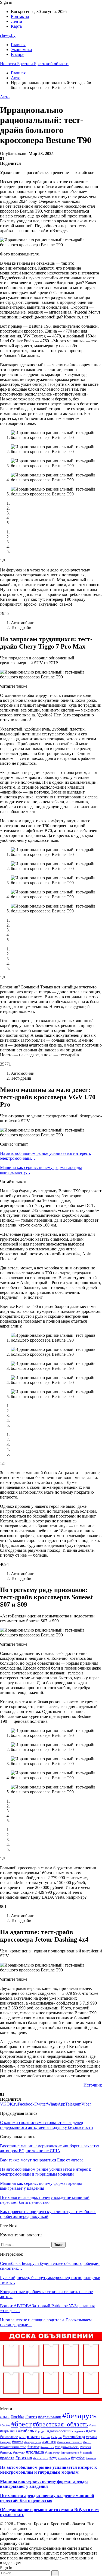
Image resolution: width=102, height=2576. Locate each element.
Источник (93, 2085)
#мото (87, 2442)
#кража (92, 2437)
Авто (5, 97)
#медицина (33, 2442)
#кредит (5, 2442)
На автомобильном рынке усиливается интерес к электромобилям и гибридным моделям (48, 2470)
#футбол (78, 2458)
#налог (33, 2447)
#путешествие (70, 2452)
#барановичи (50, 2417)
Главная (18, 45)
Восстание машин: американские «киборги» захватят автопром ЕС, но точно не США (50, 2148)
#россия (24, 2458)
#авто (31, 2417)
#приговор (52, 2452)
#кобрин (56, 2437)
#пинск (6, 2452)
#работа (7, 2458)
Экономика (21, 50)
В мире (18, 54)
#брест (21, 2424)
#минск (49, 2442)
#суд (53, 2458)
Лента (16, 21)
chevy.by (8, 35)
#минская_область (70, 2442)
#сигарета (41, 2458)
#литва (18, 2442)
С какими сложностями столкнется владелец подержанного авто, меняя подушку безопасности (47, 2125)
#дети (91, 2431)
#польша (35, 2452)
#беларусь (79, 2416)
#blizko (5, 2417)
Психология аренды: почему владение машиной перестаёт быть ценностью (47, 2498)
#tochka (17, 2417)
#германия (9, 2431)
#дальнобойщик (60, 2431)
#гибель (26, 2431)
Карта (16, 26)
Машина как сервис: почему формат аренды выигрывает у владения (44, 2484)
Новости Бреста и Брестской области (34, 64)
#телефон (64, 2458)
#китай (45, 2437)
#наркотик (47, 2447)
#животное (9, 2437)
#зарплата (29, 2436)
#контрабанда (74, 2437)
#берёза (5, 2425)
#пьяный (86, 2452)
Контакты (20, 16)
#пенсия (86, 2447)
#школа (91, 2458)
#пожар (19, 2452)
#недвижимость (67, 2447)
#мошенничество (13, 2447)
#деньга (80, 2431)
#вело (93, 2425)
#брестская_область (60, 2424)
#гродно (41, 2431)
